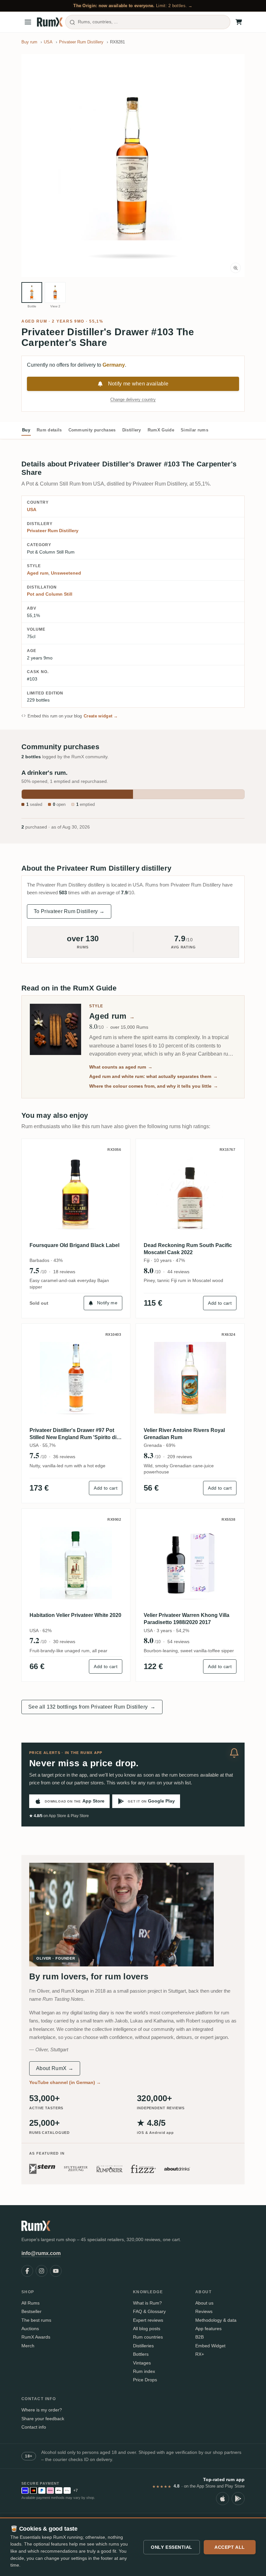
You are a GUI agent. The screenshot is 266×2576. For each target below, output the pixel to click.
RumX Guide (161, 430)
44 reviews (178, 1272)
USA (32, 509)
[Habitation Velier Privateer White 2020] (76, 1563)
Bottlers (141, 2354)
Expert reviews (148, 2320)
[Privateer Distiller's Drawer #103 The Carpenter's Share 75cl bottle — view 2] (55, 292)
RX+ (200, 2354)
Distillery (132, 430)
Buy (26, 430)
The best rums (36, 2320)
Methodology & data (216, 2320)
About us (204, 2303)
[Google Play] (238, 2499)
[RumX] (50, 22)
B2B (199, 2337)
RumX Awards (36, 2337)
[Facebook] (27, 2271)
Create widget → (101, 716)
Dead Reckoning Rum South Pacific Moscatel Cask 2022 (188, 1249)
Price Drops (145, 2380)
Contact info (34, 2427)
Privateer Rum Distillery (53, 531)
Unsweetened (66, 573)
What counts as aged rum (121, 1067)
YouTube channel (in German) (65, 2082)
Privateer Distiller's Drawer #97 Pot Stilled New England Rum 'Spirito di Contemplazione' (73, 1434)
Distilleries (143, 2346)
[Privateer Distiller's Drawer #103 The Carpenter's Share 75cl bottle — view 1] (32, 292)
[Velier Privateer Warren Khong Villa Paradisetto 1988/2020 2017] (190, 1563)
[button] (133, 166)
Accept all (230, 2547)
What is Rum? (147, 2303)
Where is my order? (42, 2410)
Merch (28, 2346)
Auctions (30, 2329)
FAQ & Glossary (149, 2311)
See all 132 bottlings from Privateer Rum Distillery (92, 1707)
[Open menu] (28, 22)
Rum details (49, 430)
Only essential (172, 2547)
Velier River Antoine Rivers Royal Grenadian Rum (184, 1434)
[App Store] (223, 2499)
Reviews (204, 2311)
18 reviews (64, 1272)
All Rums (30, 2303)
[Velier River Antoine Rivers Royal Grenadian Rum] (190, 1378)
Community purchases (92, 430)
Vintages (142, 2363)
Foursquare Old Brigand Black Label (74, 1245)
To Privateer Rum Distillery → (69, 911)
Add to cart (220, 1303)
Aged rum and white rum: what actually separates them (153, 1076)
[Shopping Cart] (239, 22)
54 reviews (178, 1642)
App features (208, 2329)
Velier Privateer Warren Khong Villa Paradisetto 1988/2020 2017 (187, 1619)
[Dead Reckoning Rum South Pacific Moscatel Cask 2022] (190, 1193)
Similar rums (194, 430)
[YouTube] (56, 2271)
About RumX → (55, 2068)
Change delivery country (133, 400)
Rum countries (148, 2337)
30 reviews (64, 1642)
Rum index (144, 2371)
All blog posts (147, 2329)
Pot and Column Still (50, 594)
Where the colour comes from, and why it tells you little (154, 1086)
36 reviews (64, 1457)
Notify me (107, 1303)
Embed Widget (210, 2346)
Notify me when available (138, 384)
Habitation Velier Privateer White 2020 (75, 1615)
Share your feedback (43, 2419)
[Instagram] (42, 2271)
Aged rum (34, 321)
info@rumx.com (41, 2253)
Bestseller (31, 2311)
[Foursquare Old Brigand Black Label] (76, 1193)
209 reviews (180, 1457)
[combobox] (148, 22)
